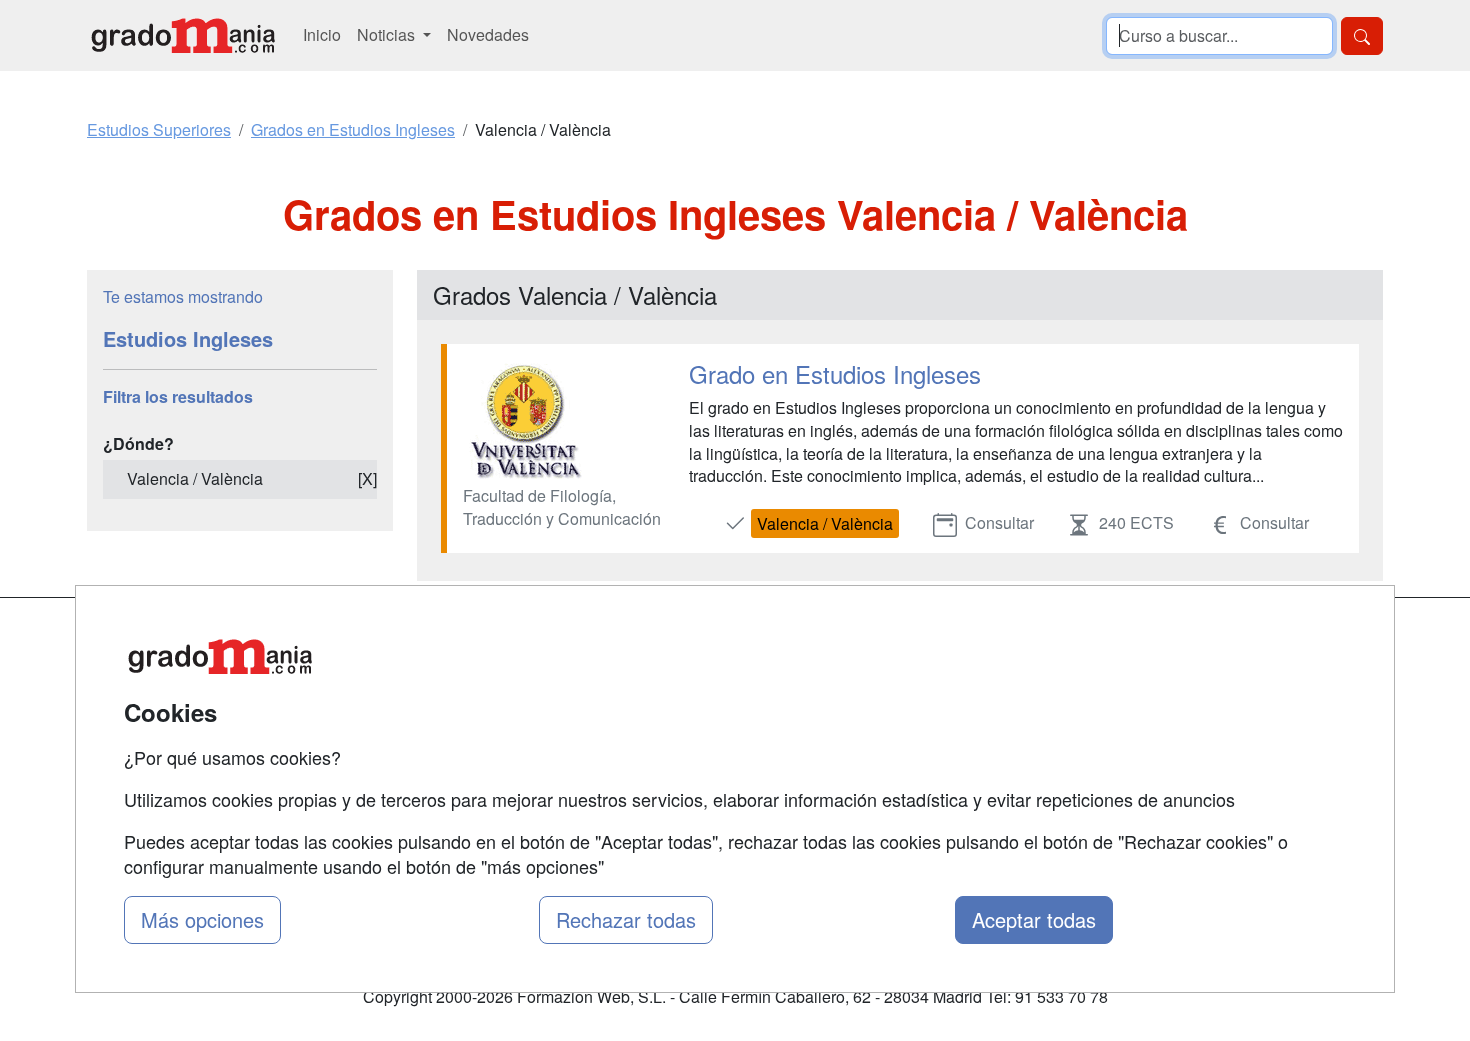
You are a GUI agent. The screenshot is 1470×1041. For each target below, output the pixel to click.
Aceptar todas (1034, 919)
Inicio (322, 34)
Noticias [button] (388, 34)
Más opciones (202, 919)
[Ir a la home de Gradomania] (183, 35)
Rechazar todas (626, 919)
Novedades (488, 34)
